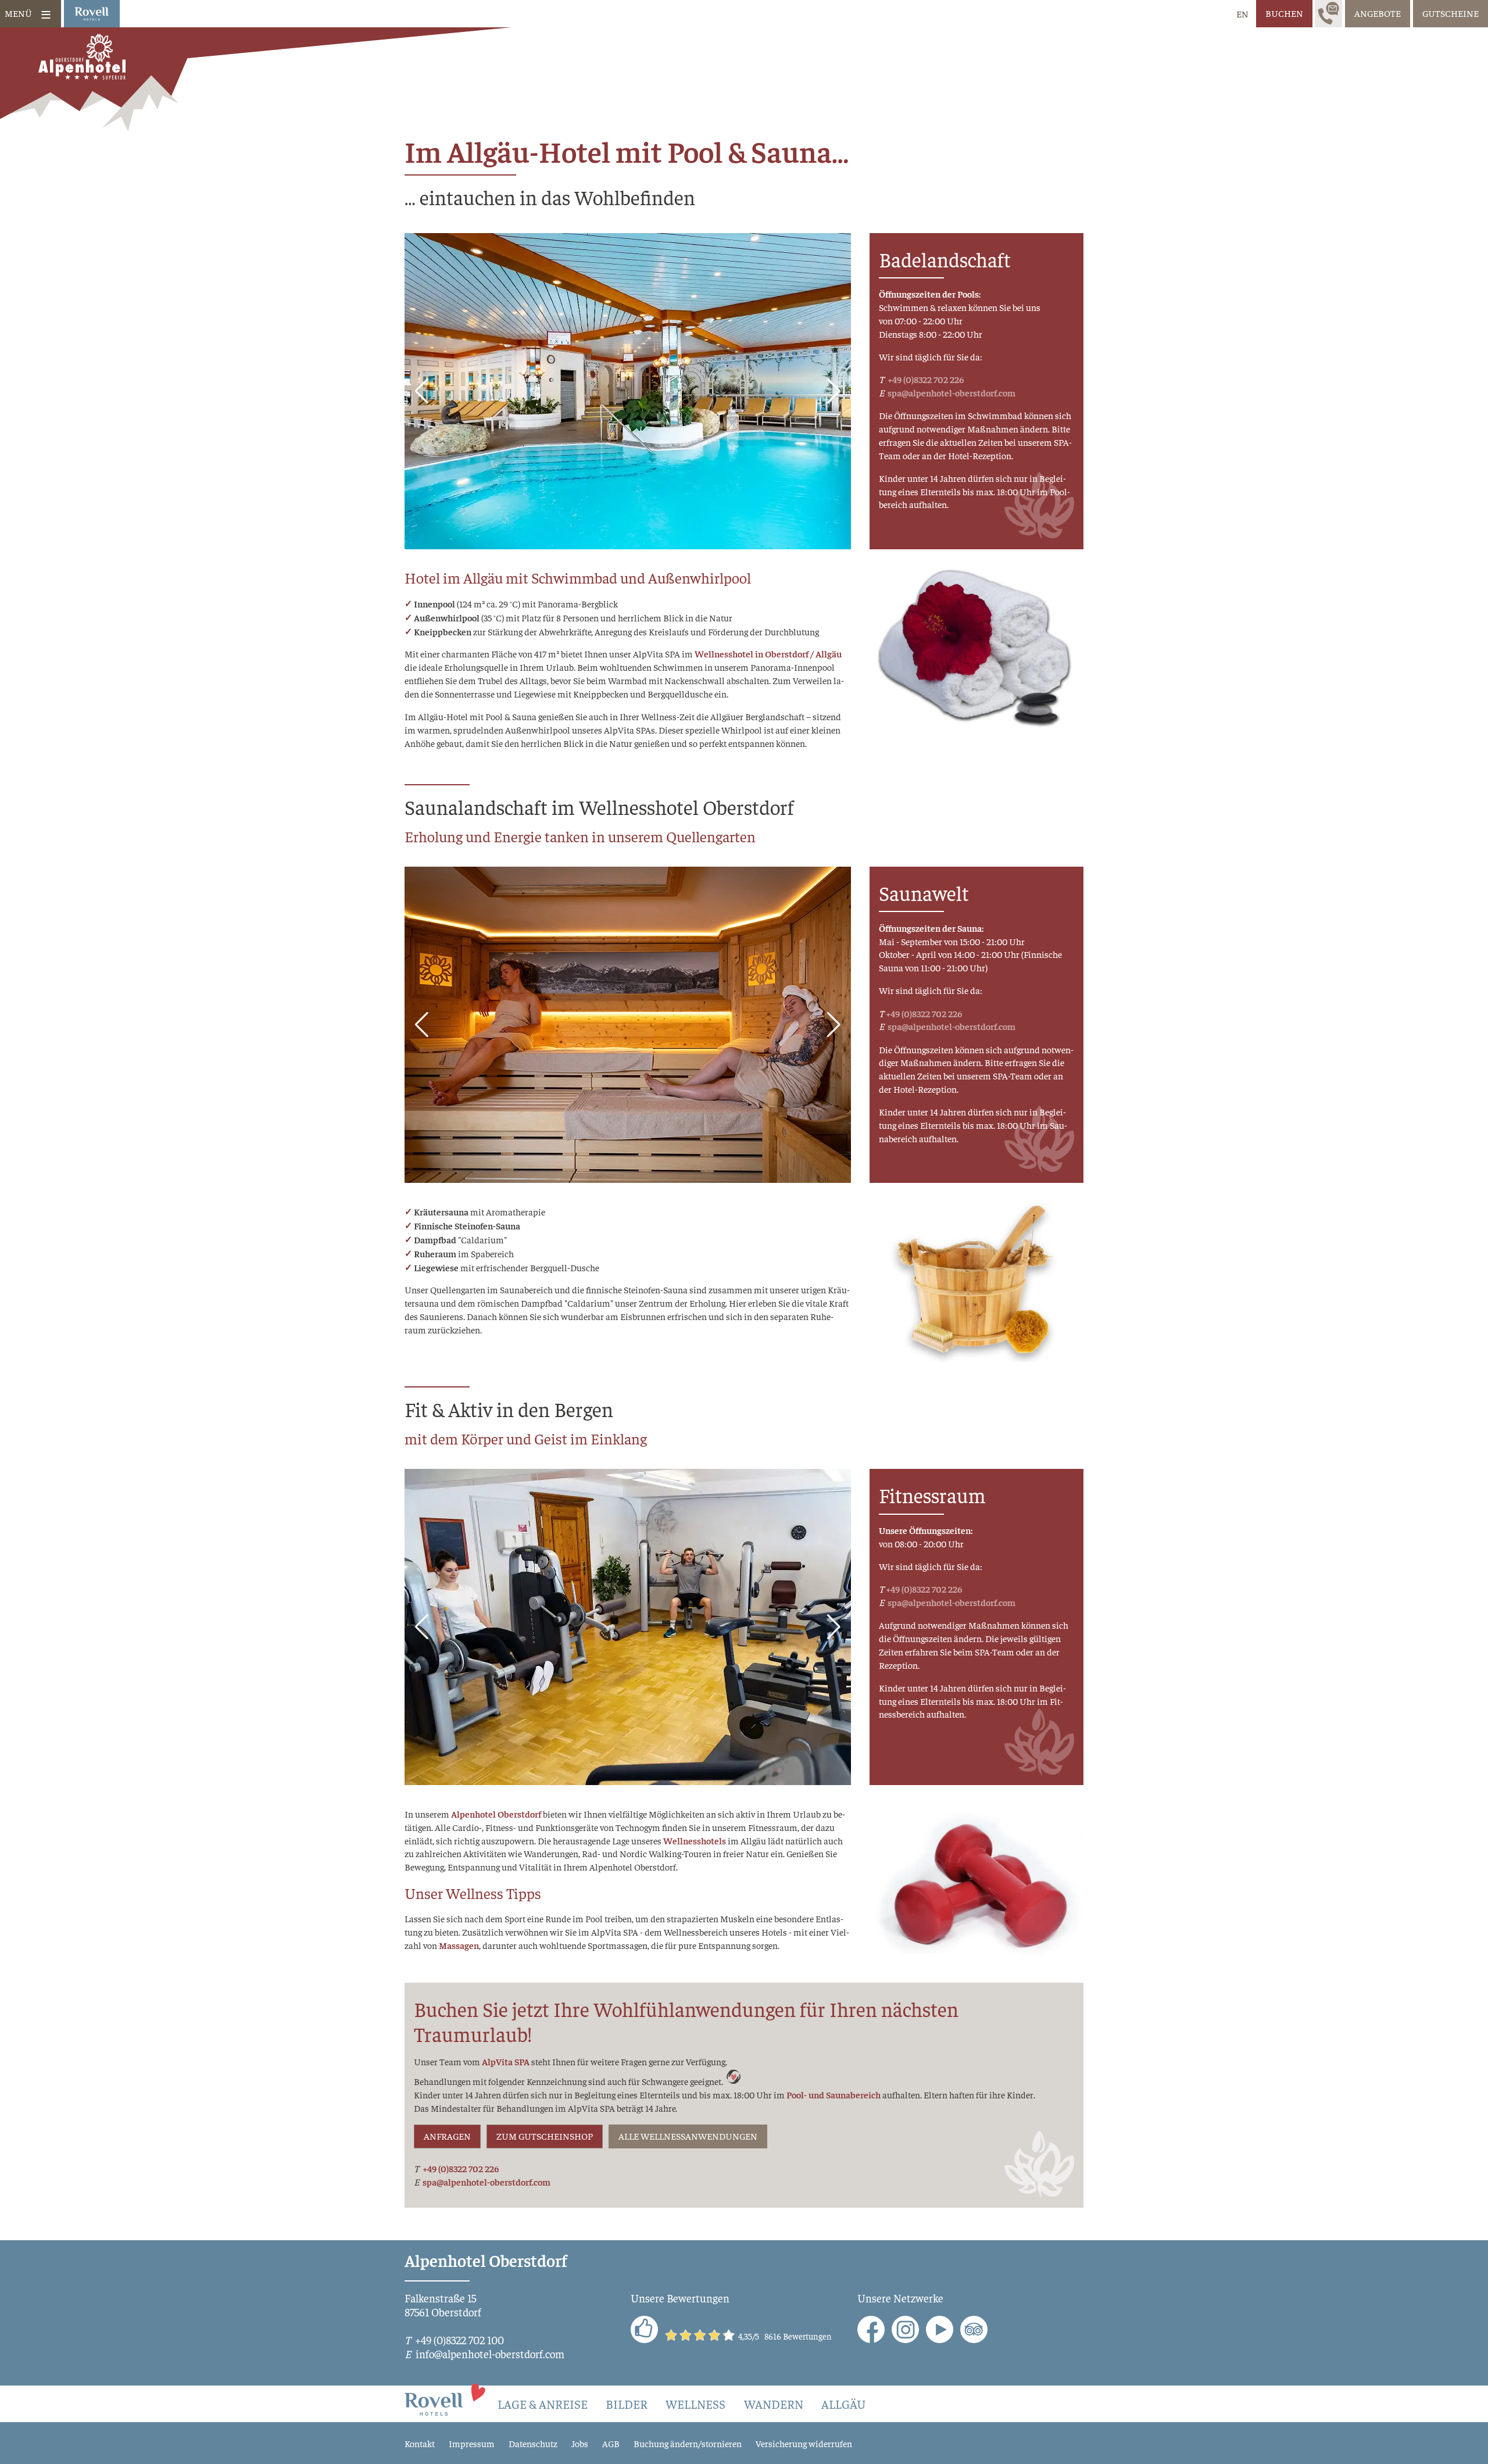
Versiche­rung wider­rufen (804, 2443)
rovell (92, 14)
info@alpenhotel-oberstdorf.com (490, 2354)
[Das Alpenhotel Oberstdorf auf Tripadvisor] (974, 2329)
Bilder (627, 2404)
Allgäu (843, 2404)
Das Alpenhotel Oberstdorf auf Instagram (905, 2329)
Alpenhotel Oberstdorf (496, 1814)
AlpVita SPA (506, 2061)
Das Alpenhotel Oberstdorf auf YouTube (940, 2329)
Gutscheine (1451, 13)
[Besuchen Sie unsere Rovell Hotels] (446, 2398)
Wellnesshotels (695, 1841)
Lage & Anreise (543, 2404)
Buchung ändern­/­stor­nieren (688, 2443)
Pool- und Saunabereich (834, 2095)
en (1242, 13)
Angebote (1378, 13)
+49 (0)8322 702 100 (459, 2340)
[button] (422, 391)
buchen (1284, 13)
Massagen (459, 1945)
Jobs (580, 2443)
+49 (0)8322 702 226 (925, 379)
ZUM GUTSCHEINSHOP (545, 2136)
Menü (18, 13)
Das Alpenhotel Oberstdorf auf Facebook (871, 2329)
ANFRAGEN (447, 2136)
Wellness (695, 2404)
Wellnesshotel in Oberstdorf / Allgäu (768, 654)
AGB (611, 2443)
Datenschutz (533, 2443)
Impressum (472, 2443)
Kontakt (420, 2443)
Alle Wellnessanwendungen (688, 2136)
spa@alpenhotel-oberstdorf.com (951, 393)
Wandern (774, 2404)
